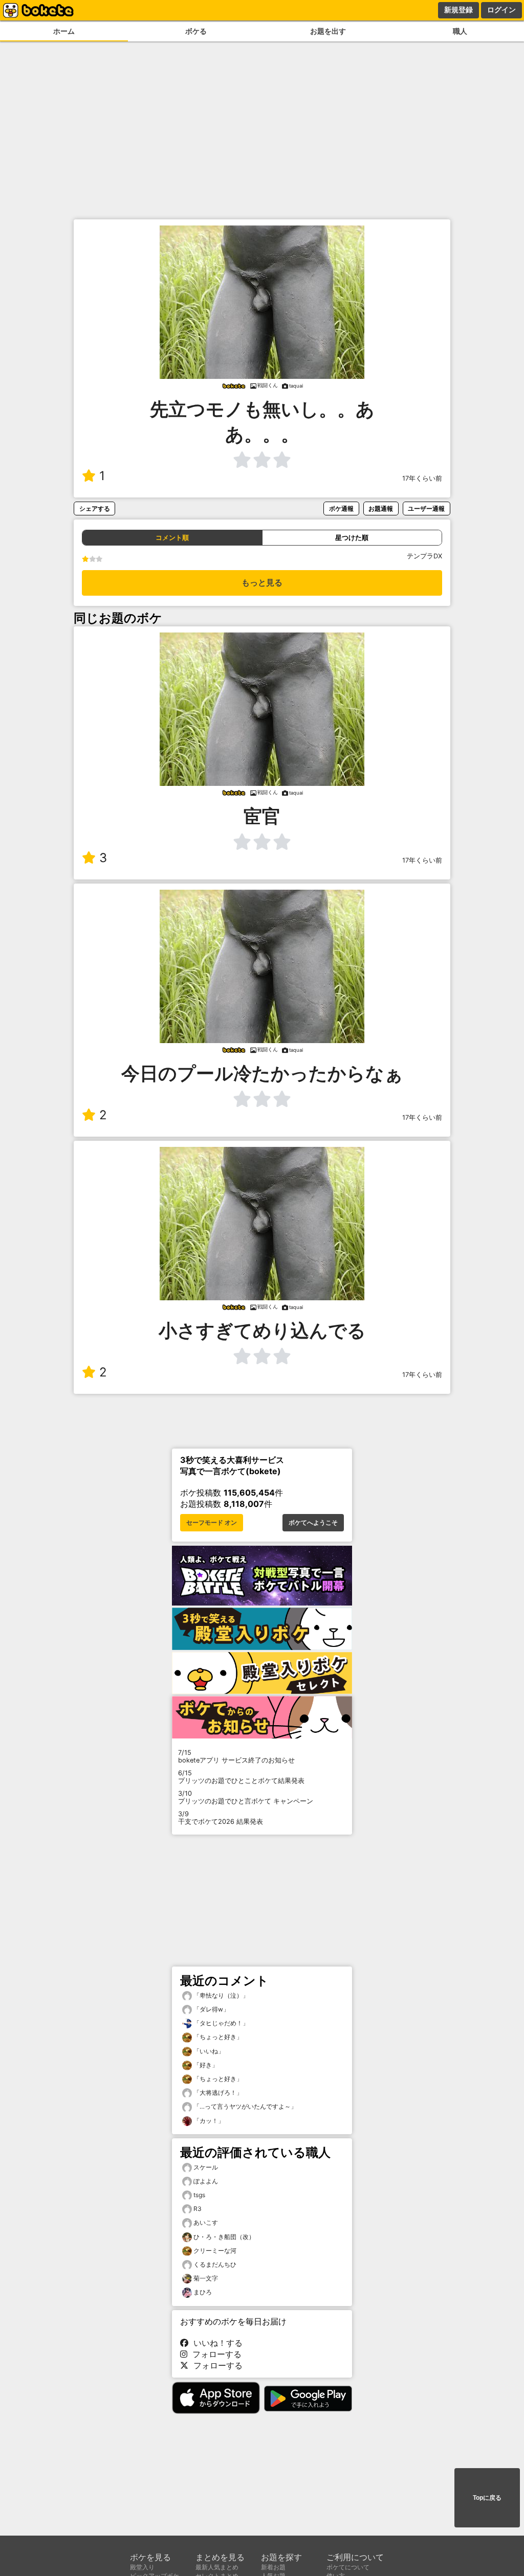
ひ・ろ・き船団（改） (224, 2237)
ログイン (501, 10)
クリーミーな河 (215, 2251)
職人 (460, 31)
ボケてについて (348, 2567)
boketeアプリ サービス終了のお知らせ (236, 1756)
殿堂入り (142, 2567)
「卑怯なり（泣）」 (220, 1995)
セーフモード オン (212, 1523)
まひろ (203, 2292)
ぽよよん (206, 2181)
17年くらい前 (422, 478)
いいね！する (215, 2343)
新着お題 (273, 2567)
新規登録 (458, 10)
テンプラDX (424, 556)
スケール (206, 2167)
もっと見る (262, 583)
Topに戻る (487, 2498)
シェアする (95, 509)
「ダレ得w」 (211, 2009)
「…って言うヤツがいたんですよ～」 (244, 2106)
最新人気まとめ (217, 2567)
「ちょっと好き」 (217, 2037)
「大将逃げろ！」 (217, 2093)
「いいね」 (208, 2051)
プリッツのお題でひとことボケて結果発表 (241, 1777)
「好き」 (205, 2065)
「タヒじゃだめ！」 (220, 2023)
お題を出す (328, 31)
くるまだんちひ (215, 2264)
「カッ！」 (208, 2121)
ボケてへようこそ (313, 1523)
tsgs (199, 2195)
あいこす (206, 2222)
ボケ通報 (341, 509)
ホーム (64, 31)
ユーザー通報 (426, 509)
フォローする (214, 2354)
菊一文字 (206, 2278)
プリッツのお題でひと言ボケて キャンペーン (246, 1797)
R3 (198, 2209)
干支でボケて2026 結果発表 (221, 1818)
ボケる (196, 31)
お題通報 (381, 509)
